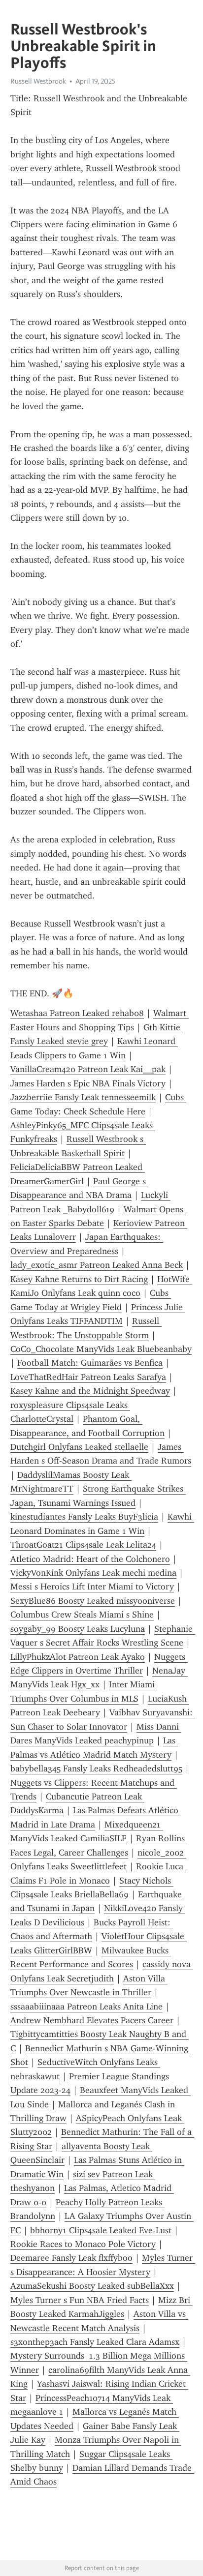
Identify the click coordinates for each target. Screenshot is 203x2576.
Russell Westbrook (38, 81)
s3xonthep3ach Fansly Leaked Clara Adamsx (95, 2342)
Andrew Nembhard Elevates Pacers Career (92, 2020)
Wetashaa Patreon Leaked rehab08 (77, 1013)
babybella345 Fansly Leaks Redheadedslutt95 (96, 1768)
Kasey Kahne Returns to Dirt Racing (79, 1279)
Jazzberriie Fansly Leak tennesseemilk (83, 1097)
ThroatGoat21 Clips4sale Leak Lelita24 (83, 1545)
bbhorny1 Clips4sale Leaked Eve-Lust (101, 2230)
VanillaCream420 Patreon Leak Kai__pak (88, 1069)
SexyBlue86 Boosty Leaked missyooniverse (93, 1601)
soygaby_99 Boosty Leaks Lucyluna (78, 1629)
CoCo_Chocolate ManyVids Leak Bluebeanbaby (101, 1349)
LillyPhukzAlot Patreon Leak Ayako (78, 1657)
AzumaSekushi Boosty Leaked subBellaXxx (92, 2286)
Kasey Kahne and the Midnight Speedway (90, 1391)
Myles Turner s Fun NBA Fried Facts (80, 2300)
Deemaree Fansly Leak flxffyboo (71, 2258)
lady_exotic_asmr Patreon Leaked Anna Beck (97, 1265)
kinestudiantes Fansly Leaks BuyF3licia (84, 1517)
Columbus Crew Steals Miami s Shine (82, 1615)
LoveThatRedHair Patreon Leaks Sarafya (88, 1377)
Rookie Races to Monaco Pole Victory (83, 2244)
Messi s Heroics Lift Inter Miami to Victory (92, 1587)
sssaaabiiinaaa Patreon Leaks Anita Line (86, 2007)
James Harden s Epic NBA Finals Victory (88, 1083)
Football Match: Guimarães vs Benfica (90, 1363)
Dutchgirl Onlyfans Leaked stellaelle (79, 1447)
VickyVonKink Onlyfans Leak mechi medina (93, 1573)
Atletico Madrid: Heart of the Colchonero (90, 1559)
